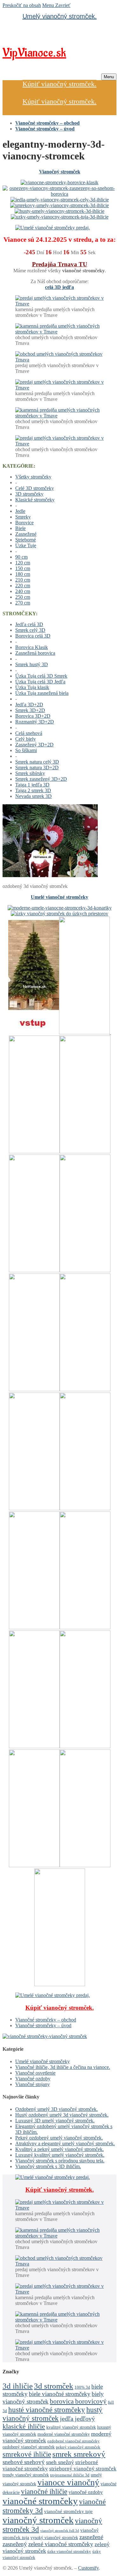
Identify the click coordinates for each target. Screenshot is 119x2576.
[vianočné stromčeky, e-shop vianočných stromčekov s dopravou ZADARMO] (45, 2036)
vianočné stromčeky (40, 2501)
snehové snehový (24, 2462)
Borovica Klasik (32, 647)
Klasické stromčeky (35, 500)
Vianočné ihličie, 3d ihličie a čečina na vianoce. (63, 2067)
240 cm (23, 591)
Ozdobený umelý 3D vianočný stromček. (56, 2109)
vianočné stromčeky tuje (68, 2511)
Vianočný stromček (60, 172)
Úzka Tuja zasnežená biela (42, 693)
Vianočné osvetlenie (35, 2073)
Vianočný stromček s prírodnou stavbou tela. (60, 2161)
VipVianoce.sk (34, 53)
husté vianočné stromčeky (47, 2410)
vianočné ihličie (44, 2492)
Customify (88, 2568)
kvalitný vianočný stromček (71, 2427)
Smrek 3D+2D (30, 710)
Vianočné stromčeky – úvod (43, 2025)
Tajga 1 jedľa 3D (32, 785)
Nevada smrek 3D (33, 796)
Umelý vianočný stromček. (60, 16)
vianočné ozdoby (86, 2492)
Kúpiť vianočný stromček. (60, 84)
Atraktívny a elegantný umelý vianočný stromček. (65, 2143)
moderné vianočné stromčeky (64, 2434)
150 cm (23, 568)
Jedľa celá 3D (29, 624)
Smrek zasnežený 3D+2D (41, 779)
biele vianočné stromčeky (60, 2394)
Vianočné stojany (33, 2084)
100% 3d (82, 2387)
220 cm (23, 586)
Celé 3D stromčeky (35, 488)
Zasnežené (26, 534)
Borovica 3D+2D (33, 716)
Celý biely (26, 739)
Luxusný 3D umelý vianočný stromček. (55, 2121)
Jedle (20, 511)
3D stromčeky (29, 494)
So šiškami (26, 750)
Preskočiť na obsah (22, 5)
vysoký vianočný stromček (54, 2538)
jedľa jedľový (77, 2419)
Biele (20, 528)
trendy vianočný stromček (26, 2475)
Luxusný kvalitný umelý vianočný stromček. (60, 2155)
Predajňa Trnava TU (60, 264)
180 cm (23, 574)
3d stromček (54, 2386)
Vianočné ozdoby (33, 2079)
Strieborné (26, 540)
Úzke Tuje (26, 545)
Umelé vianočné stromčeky (60, 897)
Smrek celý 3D (30, 630)
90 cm (21, 557)
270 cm (23, 603)
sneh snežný (60, 2462)
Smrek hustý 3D (32, 664)
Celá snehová (29, 733)
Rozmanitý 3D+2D (35, 722)
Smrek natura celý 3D (37, 762)
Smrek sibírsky (30, 773)
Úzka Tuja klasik (32, 687)
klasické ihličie (24, 2426)
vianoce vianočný (68, 2482)
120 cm (23, 563)
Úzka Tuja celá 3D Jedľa (40, 682)
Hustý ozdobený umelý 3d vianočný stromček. (62, 2115)
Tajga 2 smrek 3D (33, 790)
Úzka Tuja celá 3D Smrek (41, 676)
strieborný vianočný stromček (83, 2469)
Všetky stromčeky (33, 477)
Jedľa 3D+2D (29, 705)
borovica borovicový (78, 2401)
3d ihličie (18, 2386)
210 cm (23, 580)
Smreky (23, 517)
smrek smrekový (79, 2454)
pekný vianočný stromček (78, 2447)
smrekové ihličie (27, 2454)
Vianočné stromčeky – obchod (46, 2020)
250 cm (23, 597)
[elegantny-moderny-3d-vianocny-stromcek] (50, 875)
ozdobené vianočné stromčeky (73, 2441)
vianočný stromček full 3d (60, 2531)
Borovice (24, 523)
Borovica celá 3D (33, 636)
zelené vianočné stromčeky (61, 2544)
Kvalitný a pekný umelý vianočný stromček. (60, 2149)
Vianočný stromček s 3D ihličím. (48, 2166)
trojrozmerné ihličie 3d (70, 2475)
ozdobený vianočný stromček (29, 2447)
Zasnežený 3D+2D (34, 745)
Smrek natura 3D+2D (37, 768)
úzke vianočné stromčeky (69, 2552)
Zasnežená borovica (35, 653)
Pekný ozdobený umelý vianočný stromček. (59, 2138)
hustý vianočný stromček (53, 2414)
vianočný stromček (38, 2520)
